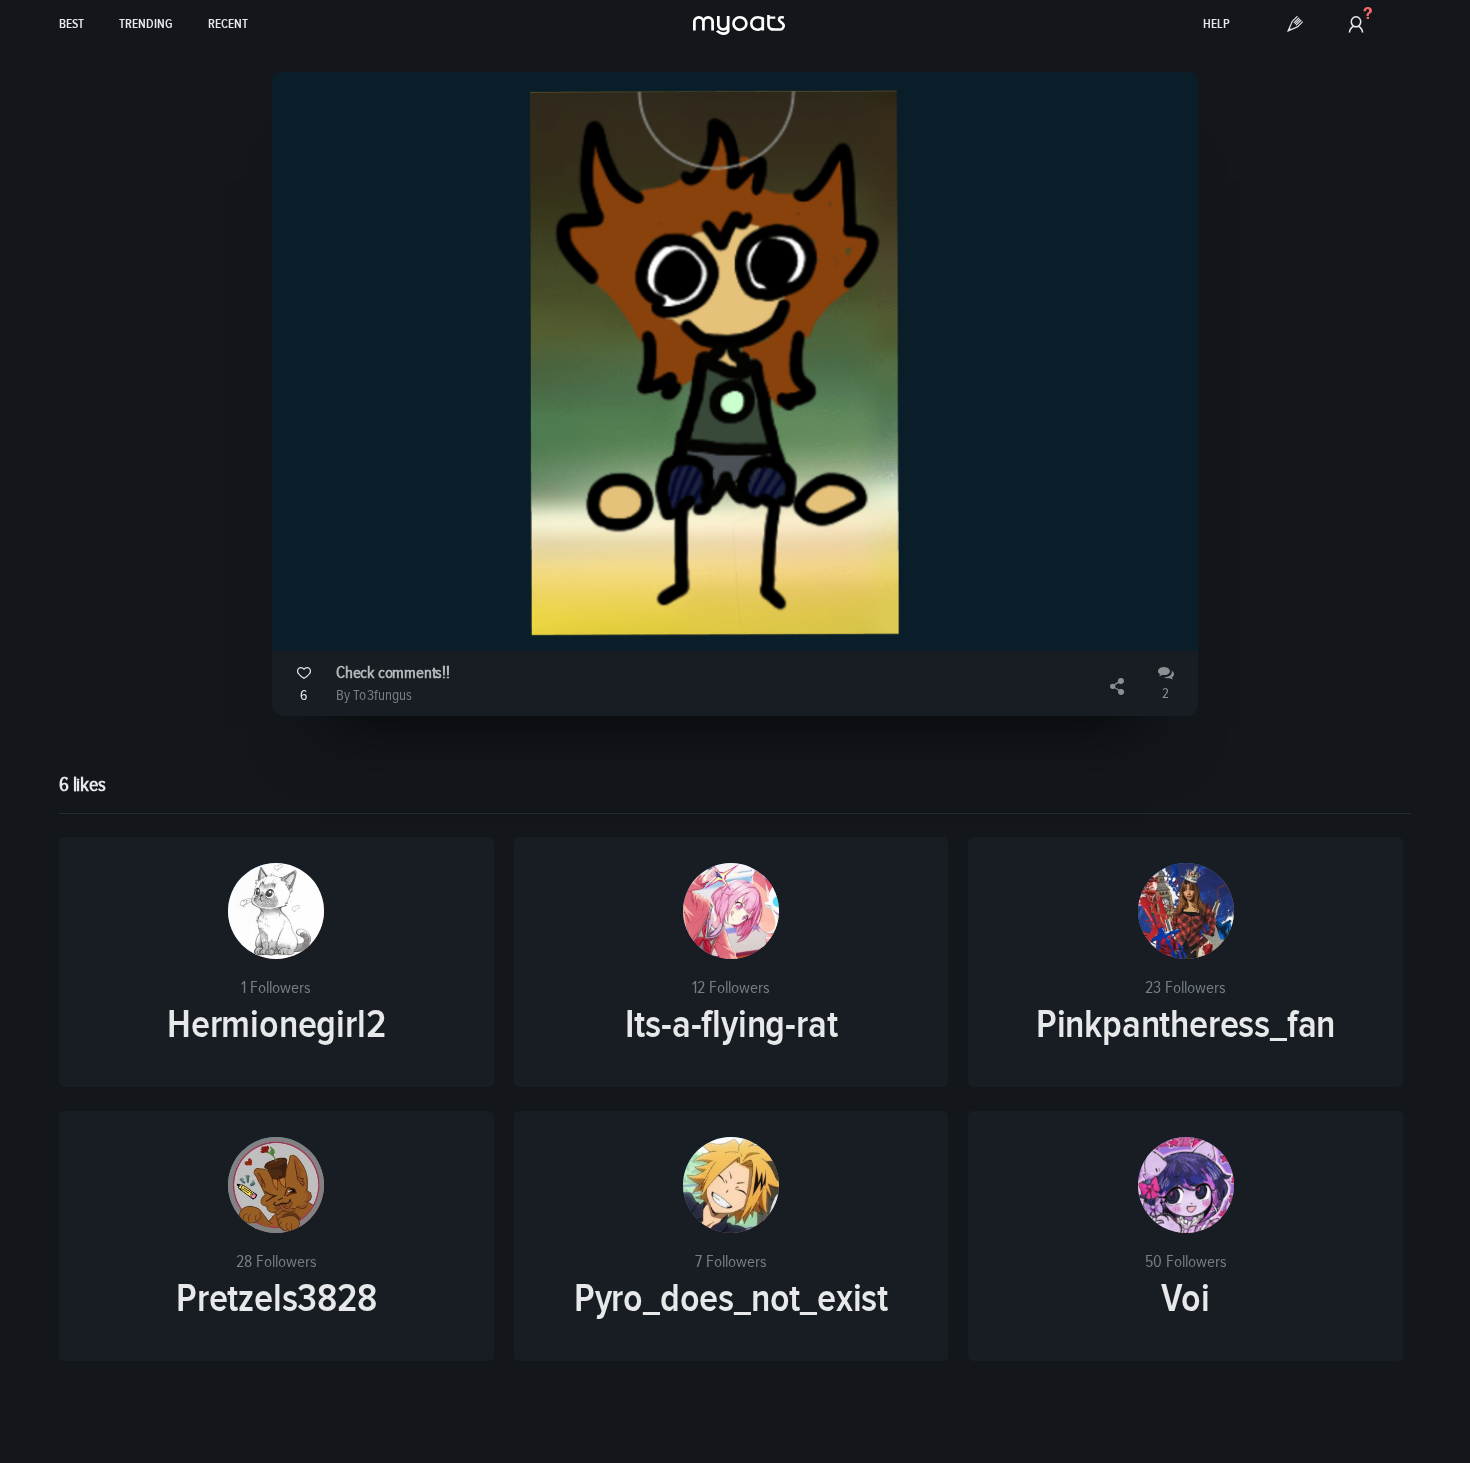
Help (1216, 24)
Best (71, 24)
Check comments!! (393, 673)
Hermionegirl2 (276, 1025)
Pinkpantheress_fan (1185, 1025)
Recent (228, 24)
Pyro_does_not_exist (731, 1299)
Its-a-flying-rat (731, 1025)
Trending (146, 24)
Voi (1185, 1299)
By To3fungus (374, 695)
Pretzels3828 (276, 1299)
